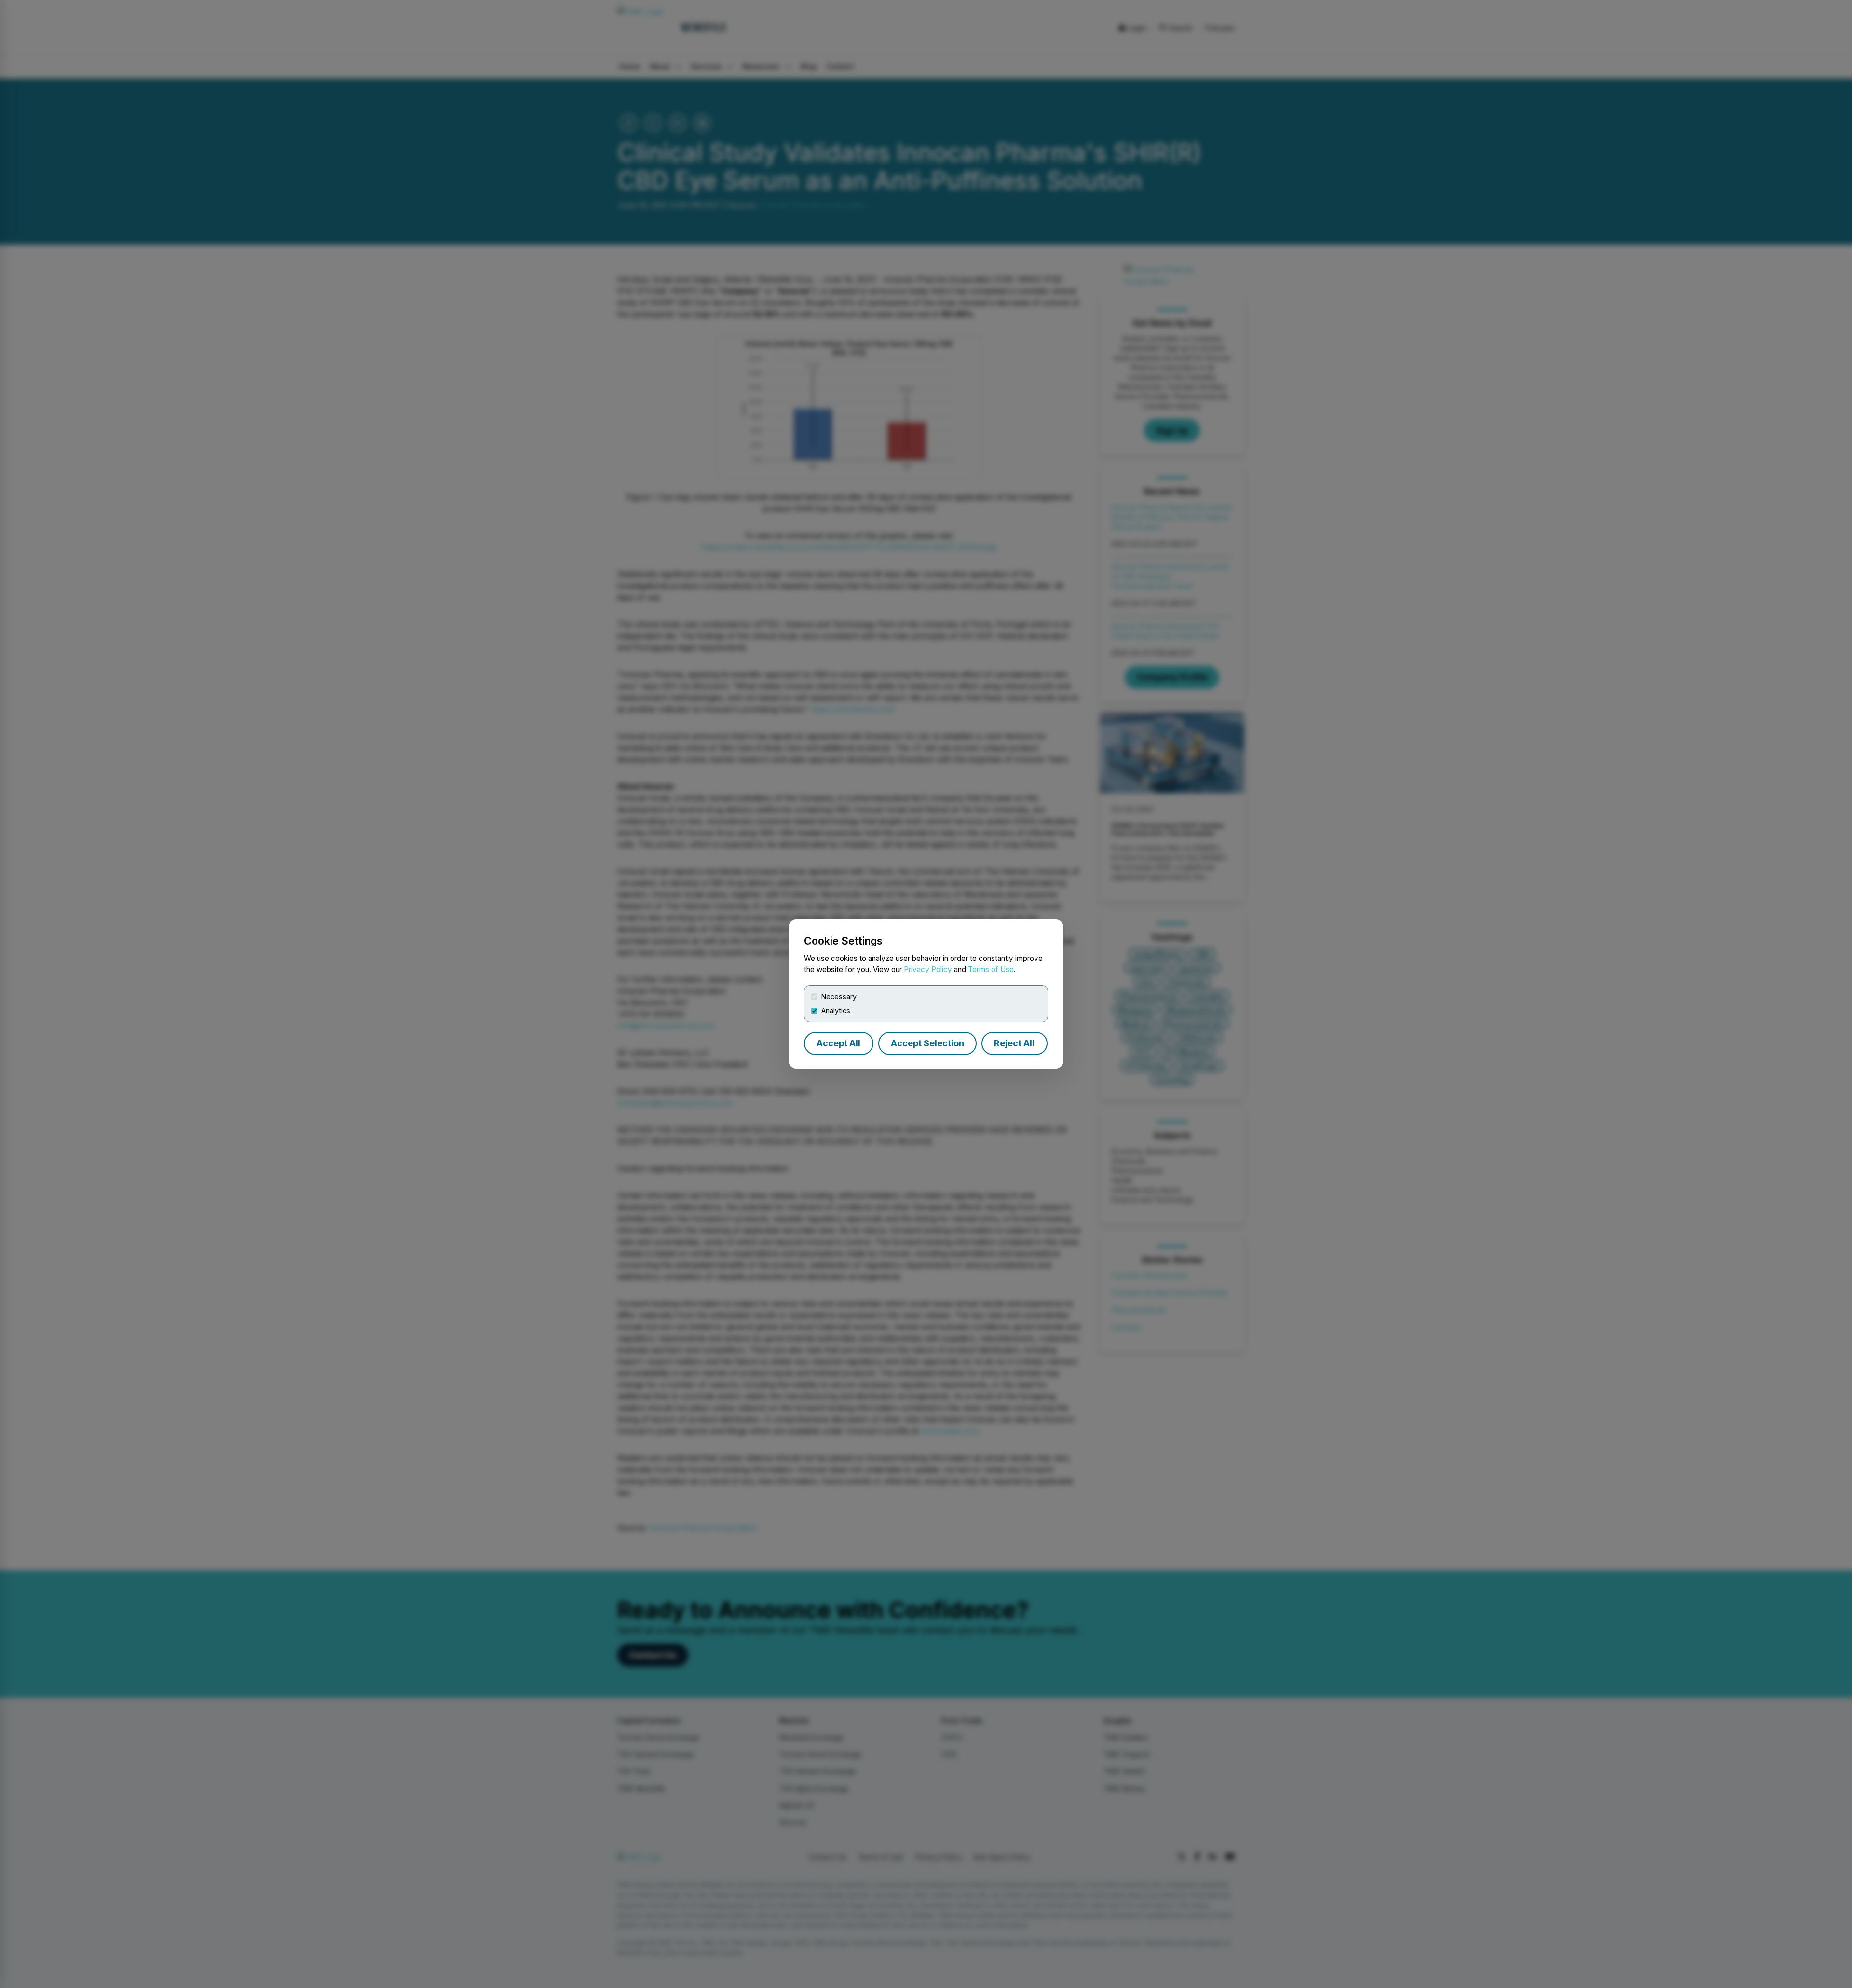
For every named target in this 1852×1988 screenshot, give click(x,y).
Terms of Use (991, 969)
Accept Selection (927, 1043)
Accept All (838, 1043)
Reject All (1014, 1043)
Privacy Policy (928, 969)
